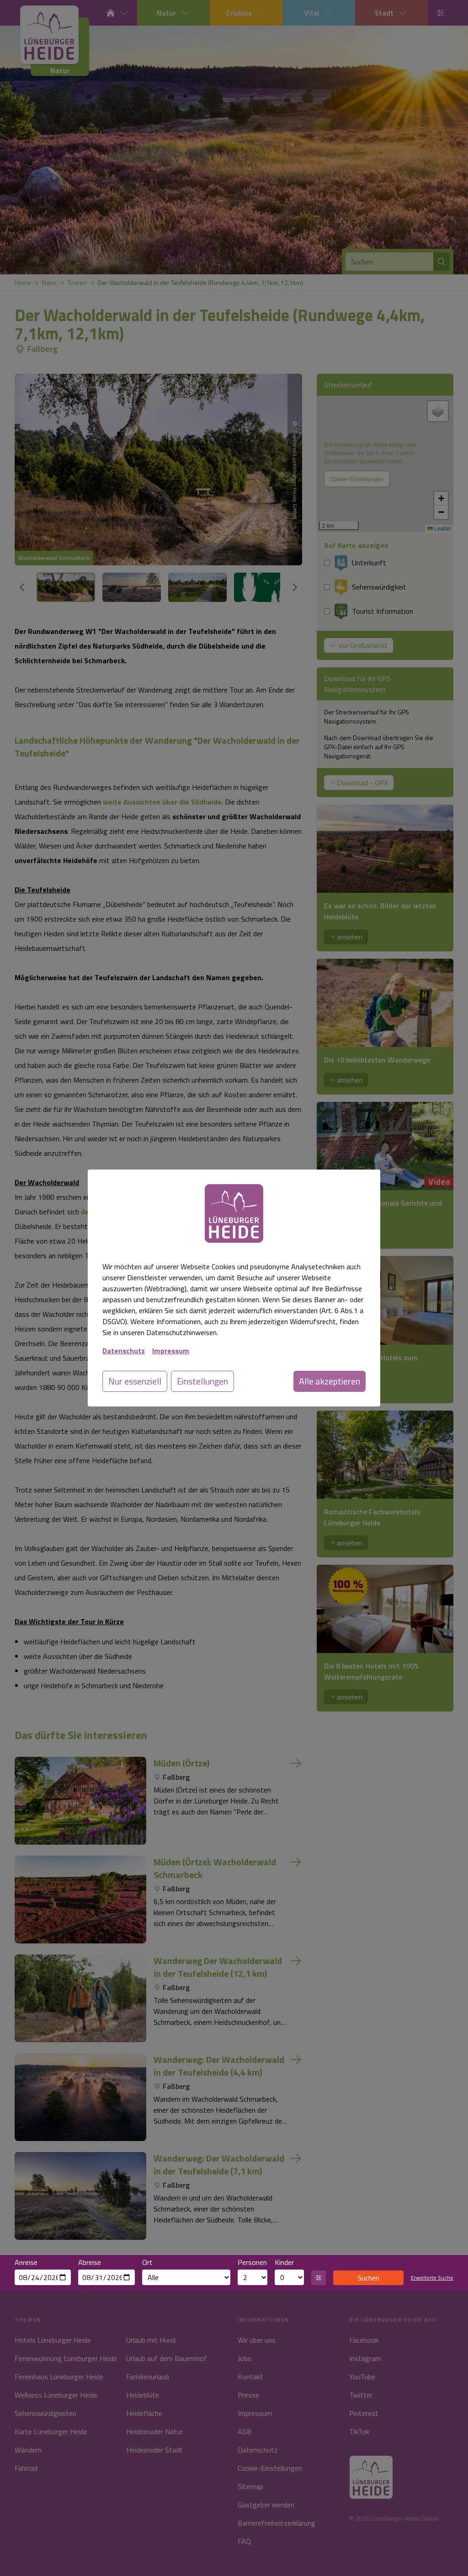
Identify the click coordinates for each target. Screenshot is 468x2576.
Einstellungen (202, 1381)
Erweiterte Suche (432, 2278)
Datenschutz (124, 1351)
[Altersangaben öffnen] (319, 2278)
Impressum (171, 1351)
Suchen (368, 2278)
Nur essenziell (135, 1381)
